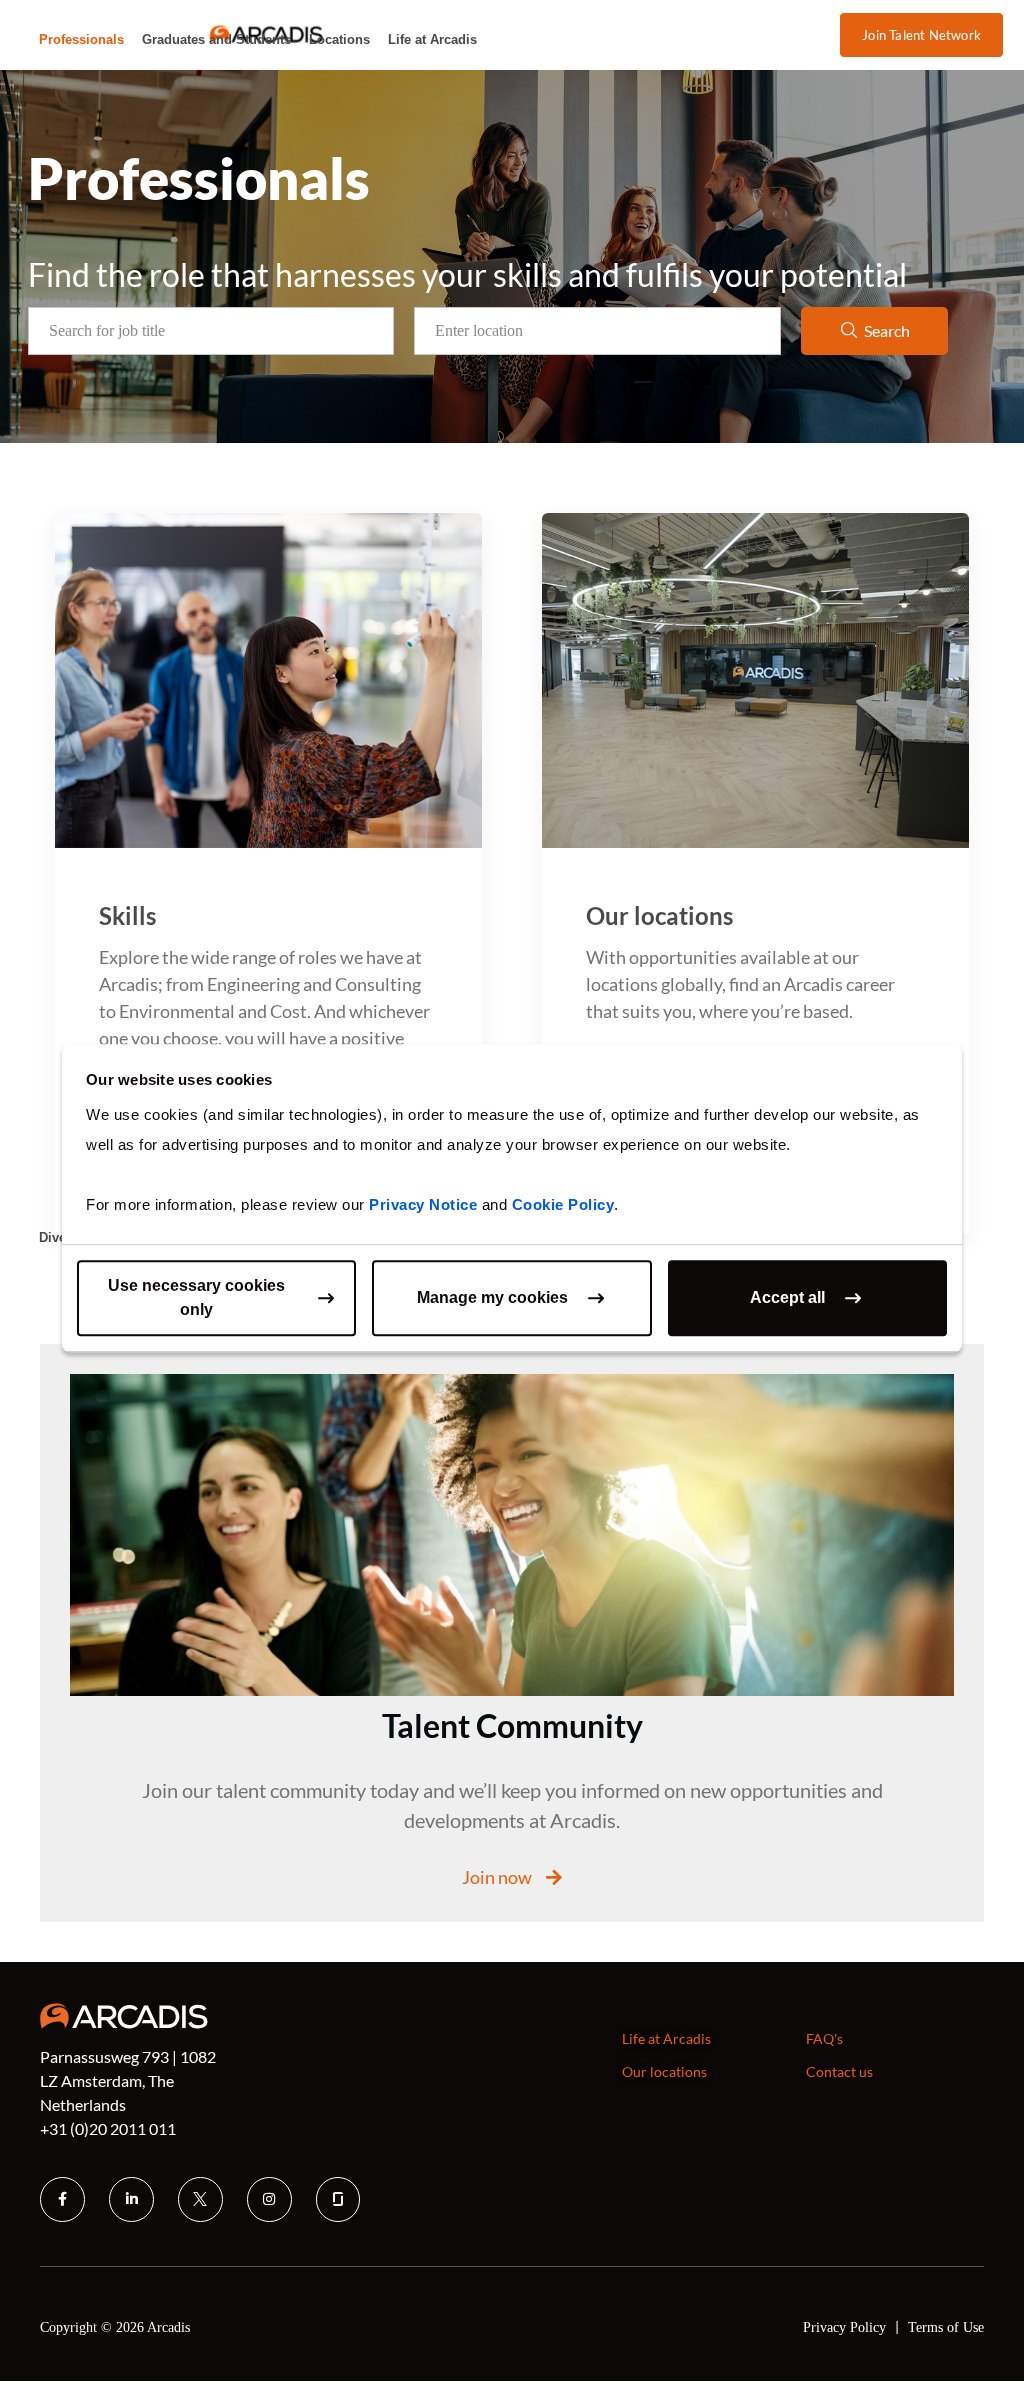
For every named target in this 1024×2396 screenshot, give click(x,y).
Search (887, 330)
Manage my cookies (492, 1297)
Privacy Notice (423, 1204)
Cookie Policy (563, 1204)
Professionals (81, 39)
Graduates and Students (216, 39)
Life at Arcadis (432, 39)
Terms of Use (946, 2327)
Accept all (787, 1297)
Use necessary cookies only (196, 1297)
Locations (339, 39)
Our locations (659, 915)
